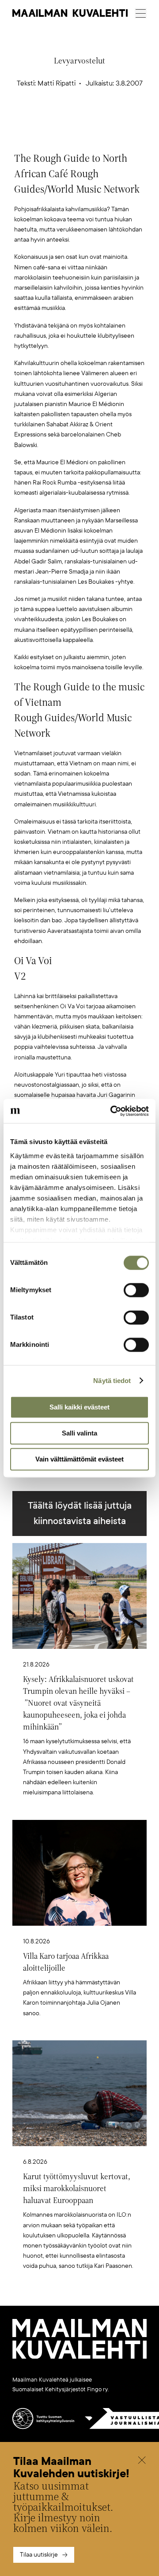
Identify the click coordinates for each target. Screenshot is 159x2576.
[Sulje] (142, 2461)
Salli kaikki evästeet (79, 1407)
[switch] (136, 1290)
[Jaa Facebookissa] (94, 120)
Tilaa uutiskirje (39, 2555)
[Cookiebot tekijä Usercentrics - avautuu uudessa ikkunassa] (112, 1111)
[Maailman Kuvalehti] (79, 2357)
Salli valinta (79, 1433)
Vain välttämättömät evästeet (79, 1459)
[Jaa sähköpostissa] (121, 120)
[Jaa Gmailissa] (66, 120)
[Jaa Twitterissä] (38, 120)
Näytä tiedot (112, 1381)
